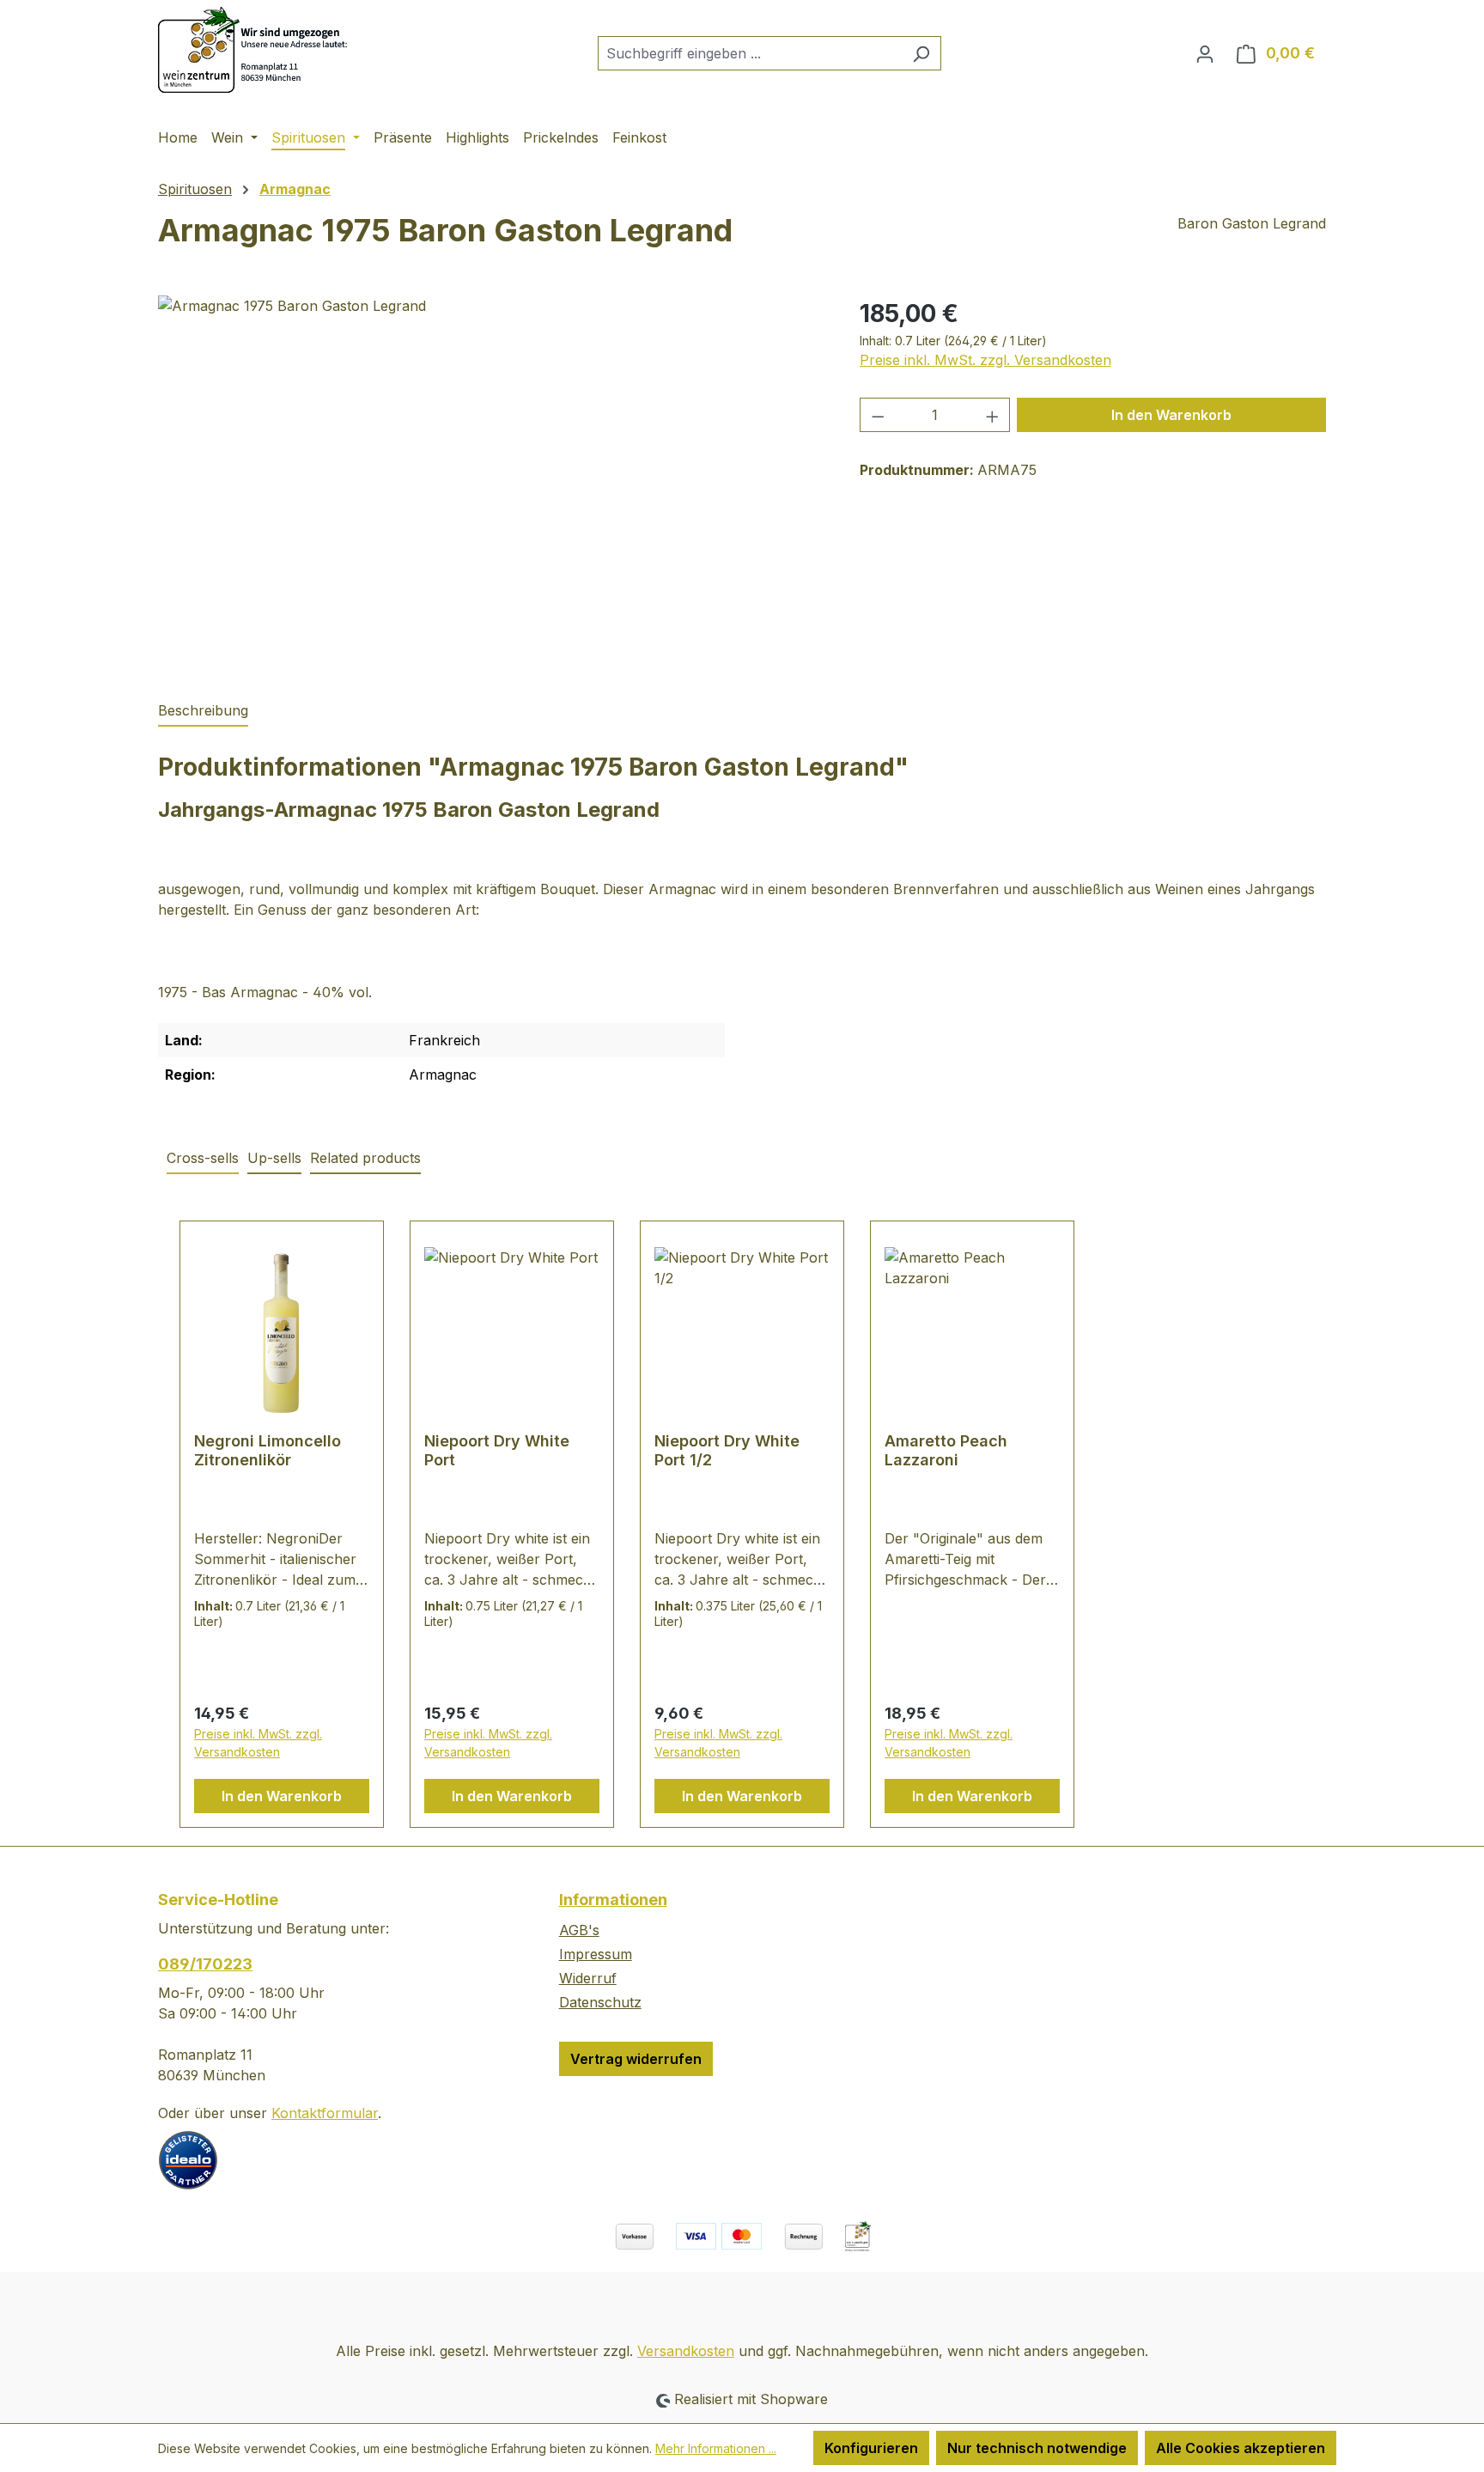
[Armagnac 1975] (491, 480)
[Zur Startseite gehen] (256, 50)
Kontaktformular (325, 2113)
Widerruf (588, 1978)
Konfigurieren (871, 2448)
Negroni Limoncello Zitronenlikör (268, 1450)
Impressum (596, 1954)
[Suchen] (921, 53)
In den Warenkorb (1171, 415)
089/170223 (205, 1964)
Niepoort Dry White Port (497, 1450)
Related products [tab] (365, 1158)
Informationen (613, 1900)
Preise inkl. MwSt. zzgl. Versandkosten (985, 360)
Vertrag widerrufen (636, 2059)
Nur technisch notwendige (1037, 2448)
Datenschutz (600, 2002)
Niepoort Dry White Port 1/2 (727, 1450)
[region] (492, 480)
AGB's (579, 1930)
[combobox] (750, 53)
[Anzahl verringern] (878, 415)
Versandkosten (686, 2351)
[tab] (203, 711)
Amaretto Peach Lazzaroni (946, 1450)
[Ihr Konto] (1205, 53)
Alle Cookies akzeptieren (1241, 2448)
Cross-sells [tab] (203, 1158)
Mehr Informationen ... (716, 2448)
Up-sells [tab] (274, 1158)
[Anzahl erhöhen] (993, 415)
